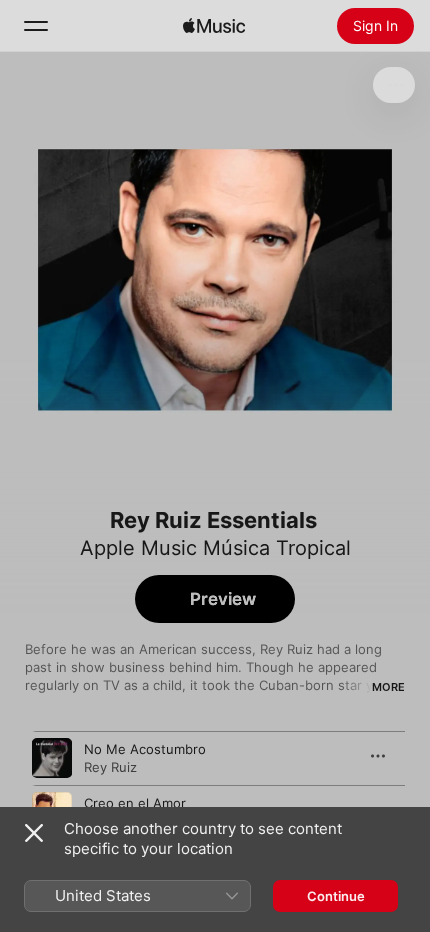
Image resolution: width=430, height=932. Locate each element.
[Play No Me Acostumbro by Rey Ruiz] (52, 758)
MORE (388, 687)
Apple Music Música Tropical (215, 548)
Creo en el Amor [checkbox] (135, 803)
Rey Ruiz (110, 767)
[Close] (34, 833)
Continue (336, 896)
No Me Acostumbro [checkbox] (145, 749)
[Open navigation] (36, 26)
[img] (214, 26)
